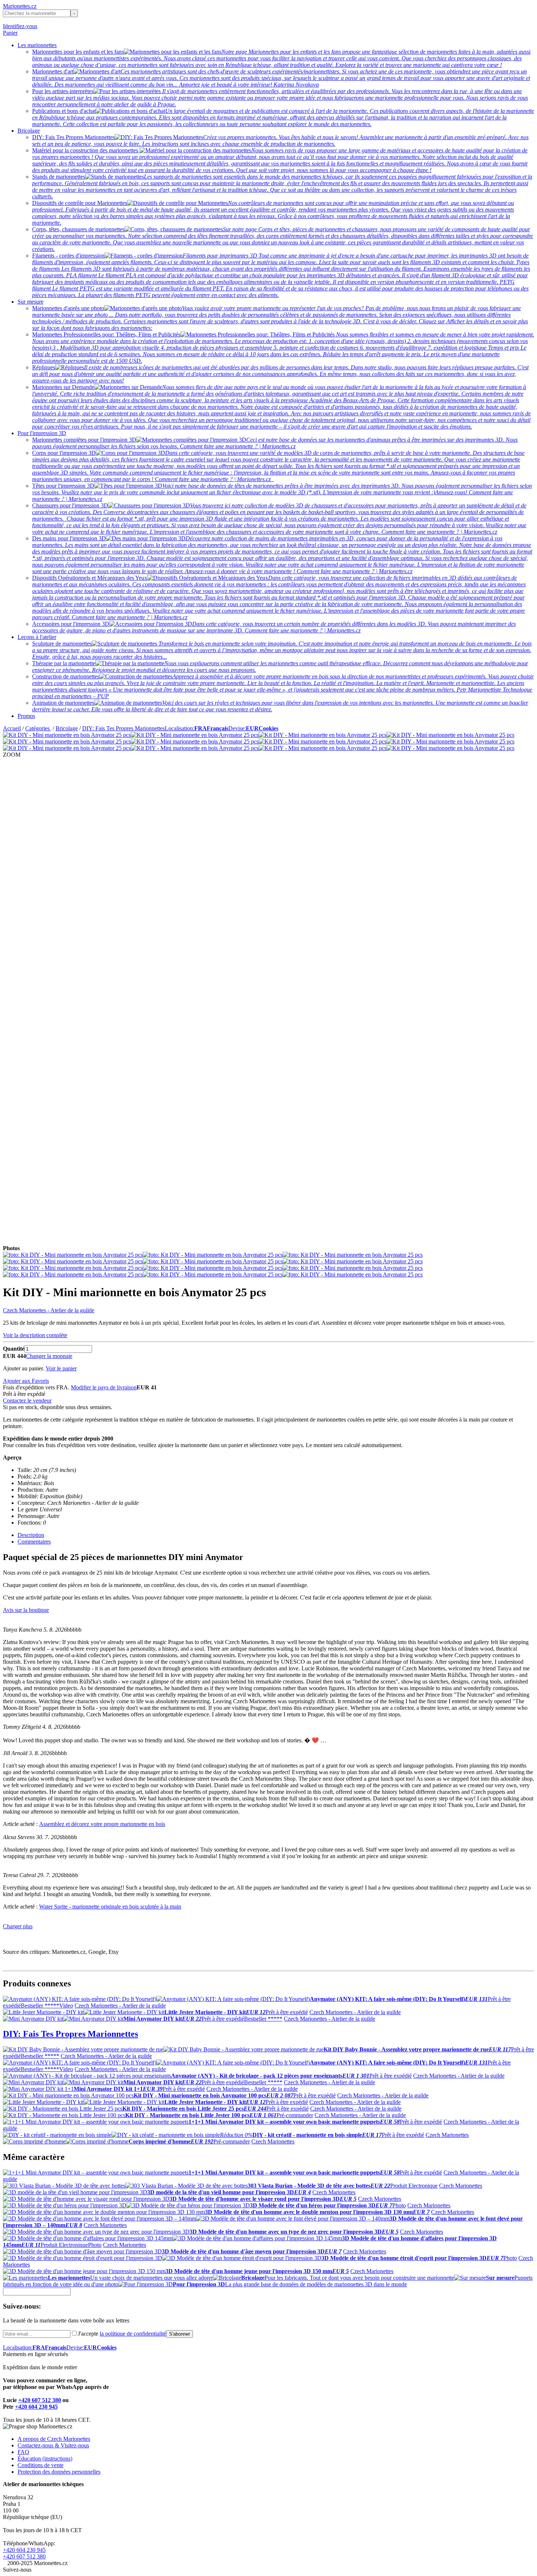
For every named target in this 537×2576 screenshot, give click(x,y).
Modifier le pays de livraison (104, 1387)
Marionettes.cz (20, 6)
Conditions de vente (41, 2465)
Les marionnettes (37, 45)
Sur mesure (31, 302)
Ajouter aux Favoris (26, 1381)
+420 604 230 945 (36, 2407)
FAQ (23, 2452)
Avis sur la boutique (26, 1610)
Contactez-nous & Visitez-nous (53, 2445)
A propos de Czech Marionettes (54, 2439)
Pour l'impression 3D (42, 433)
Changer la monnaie (49, 1356)
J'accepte (122, 2334)
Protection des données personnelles (59, 2472)
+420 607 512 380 (40, 2400)
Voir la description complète (35, 1335)
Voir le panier (61, 1368)
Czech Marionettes (447, 2135)
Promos (26, 716)
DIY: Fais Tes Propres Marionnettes (123, 728)
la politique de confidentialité (133, 2334)
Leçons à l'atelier (37, 637)
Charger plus (18, 1926)
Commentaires (34, 1542)
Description (31, 1535)
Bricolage (29, 131)
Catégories (38, 728)
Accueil (12, 728)
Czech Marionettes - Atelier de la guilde (49, 1310)
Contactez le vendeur (27, 1401)
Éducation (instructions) (45, 2459)
